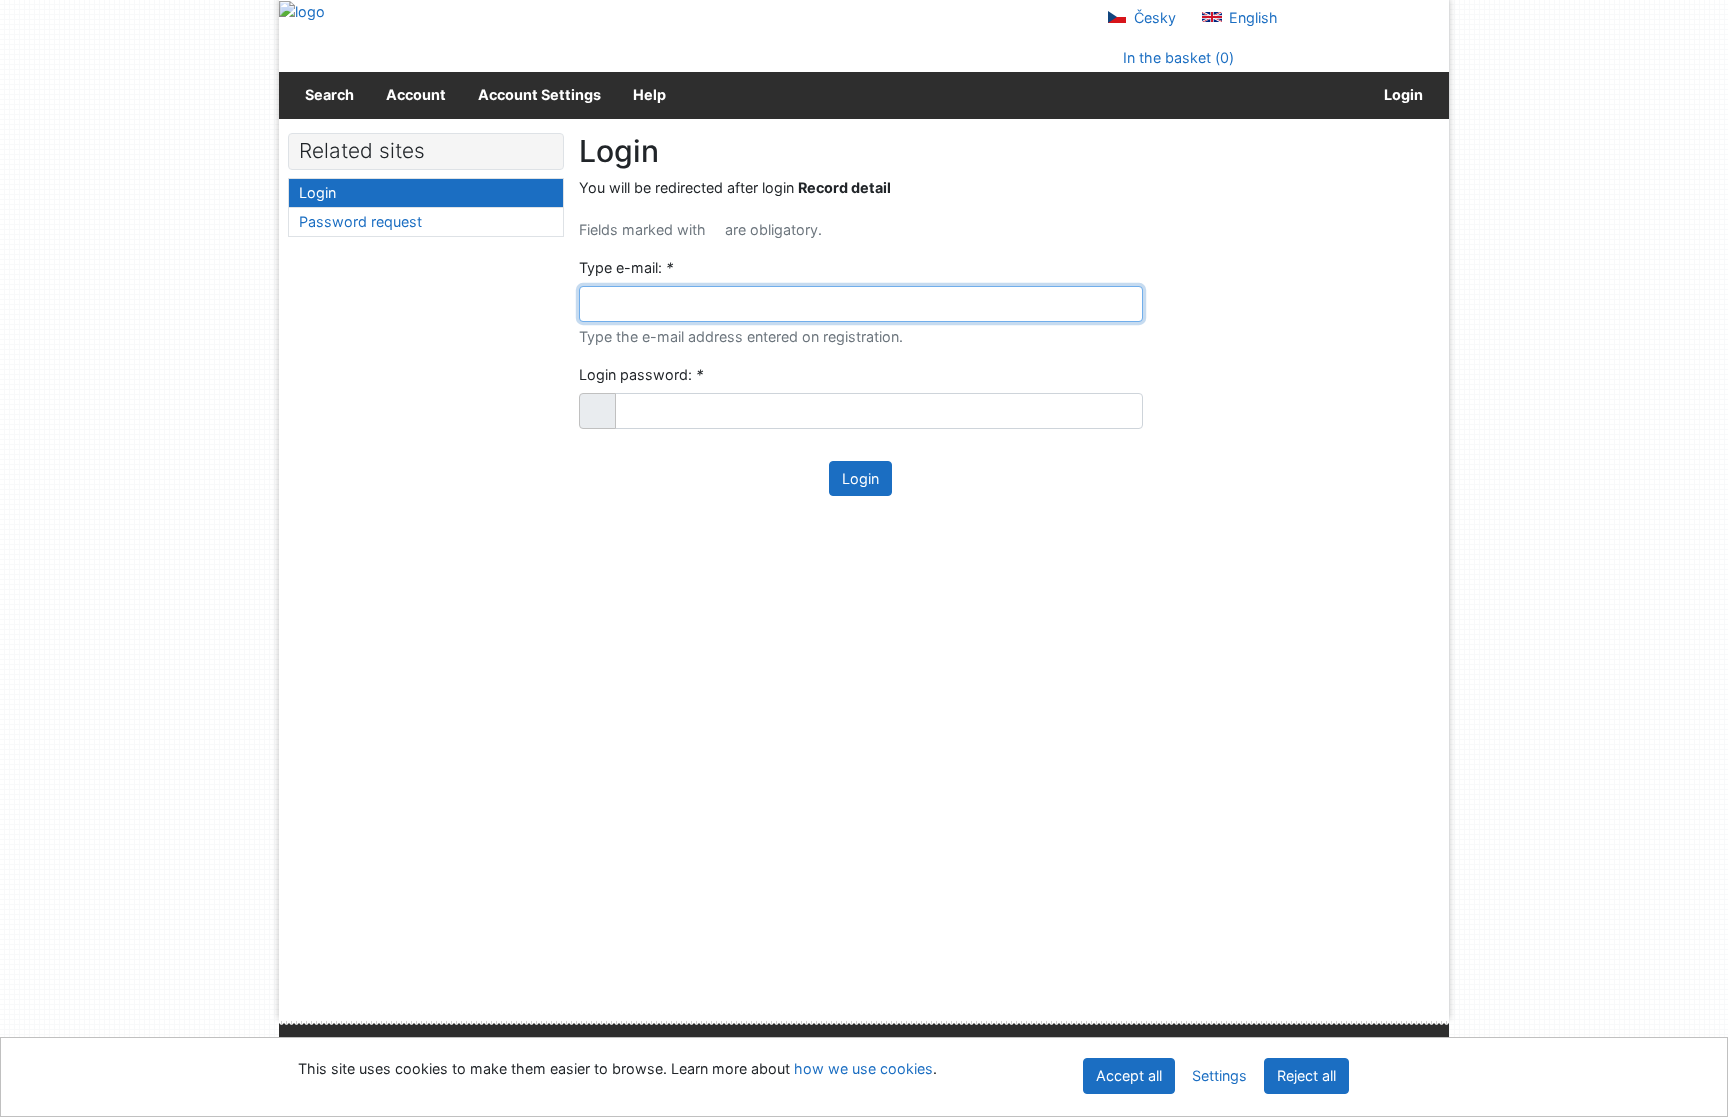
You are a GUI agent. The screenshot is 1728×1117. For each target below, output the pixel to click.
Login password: (641, 374)
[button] (597, 411)
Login (1400, 94)
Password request (360, 221)
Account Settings (539, 94)
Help (649, 94)
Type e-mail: (626, 267)
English (1251, 17)
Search (329, 94)
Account (416, 94)
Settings (1219, 1075)
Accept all (1129, 1075)
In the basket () (1176, 57)
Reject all (1306, 1075)
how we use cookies (863, 1068)
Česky (1153, 17)
